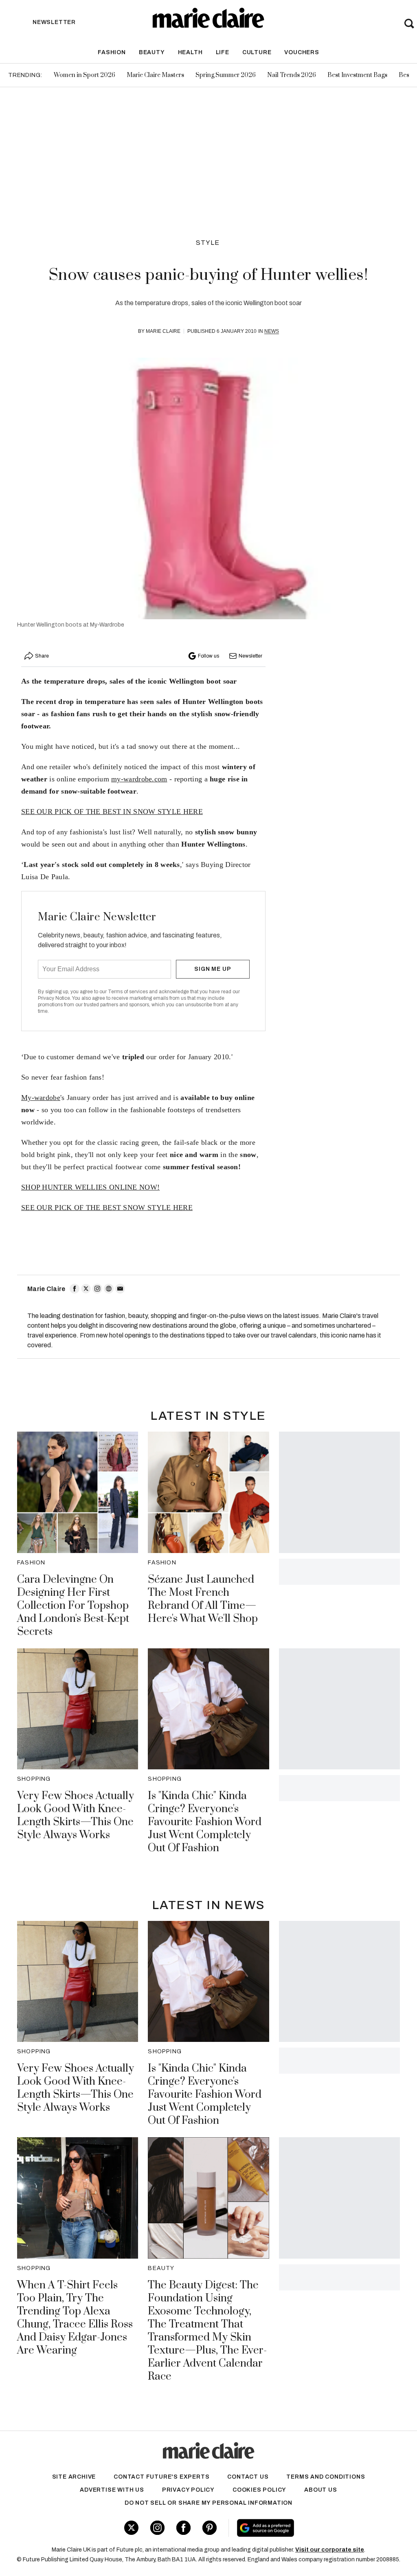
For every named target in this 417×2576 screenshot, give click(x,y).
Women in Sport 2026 (84, 75)
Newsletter (250, 656)
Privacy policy (188, 2490)
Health (190, 52)
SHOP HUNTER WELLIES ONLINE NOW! (90, 1187)
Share (42, 656)
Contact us (248, 2477)
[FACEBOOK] (75, 1289)
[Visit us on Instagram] (157, 2528)
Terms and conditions (326, 2477)
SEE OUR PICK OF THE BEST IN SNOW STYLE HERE (112, 812)
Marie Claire (163, 331)
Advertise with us (112, 2490)
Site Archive (74, 2477)
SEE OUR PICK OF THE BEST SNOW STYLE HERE (107, 1208)
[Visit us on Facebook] (183, 2528)
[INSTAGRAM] (97, 1289)
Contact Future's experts (161, 2477)
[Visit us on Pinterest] (210, 2528)
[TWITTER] (86, 1289)
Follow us (208, 656)
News (272, 331)
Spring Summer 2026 (226, 75)
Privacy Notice (54, 998)
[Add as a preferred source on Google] (297, 2528)
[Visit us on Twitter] (131, 2528)
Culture (257, 52)
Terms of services (128, 992)
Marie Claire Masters (155, 75)
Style (208, 243)
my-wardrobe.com (139, 779)
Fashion (112, 52)
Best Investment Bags (357, 75)
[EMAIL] (120, 1289)
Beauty (152, 52)
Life (223, 52)
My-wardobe (41, 1098)
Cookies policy (259, 2490)
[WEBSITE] (109, 1289)
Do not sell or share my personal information (208, 2503)
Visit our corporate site (330, 2550)
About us (320, 2490)
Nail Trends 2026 (292, 75)
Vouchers (302, 52)
